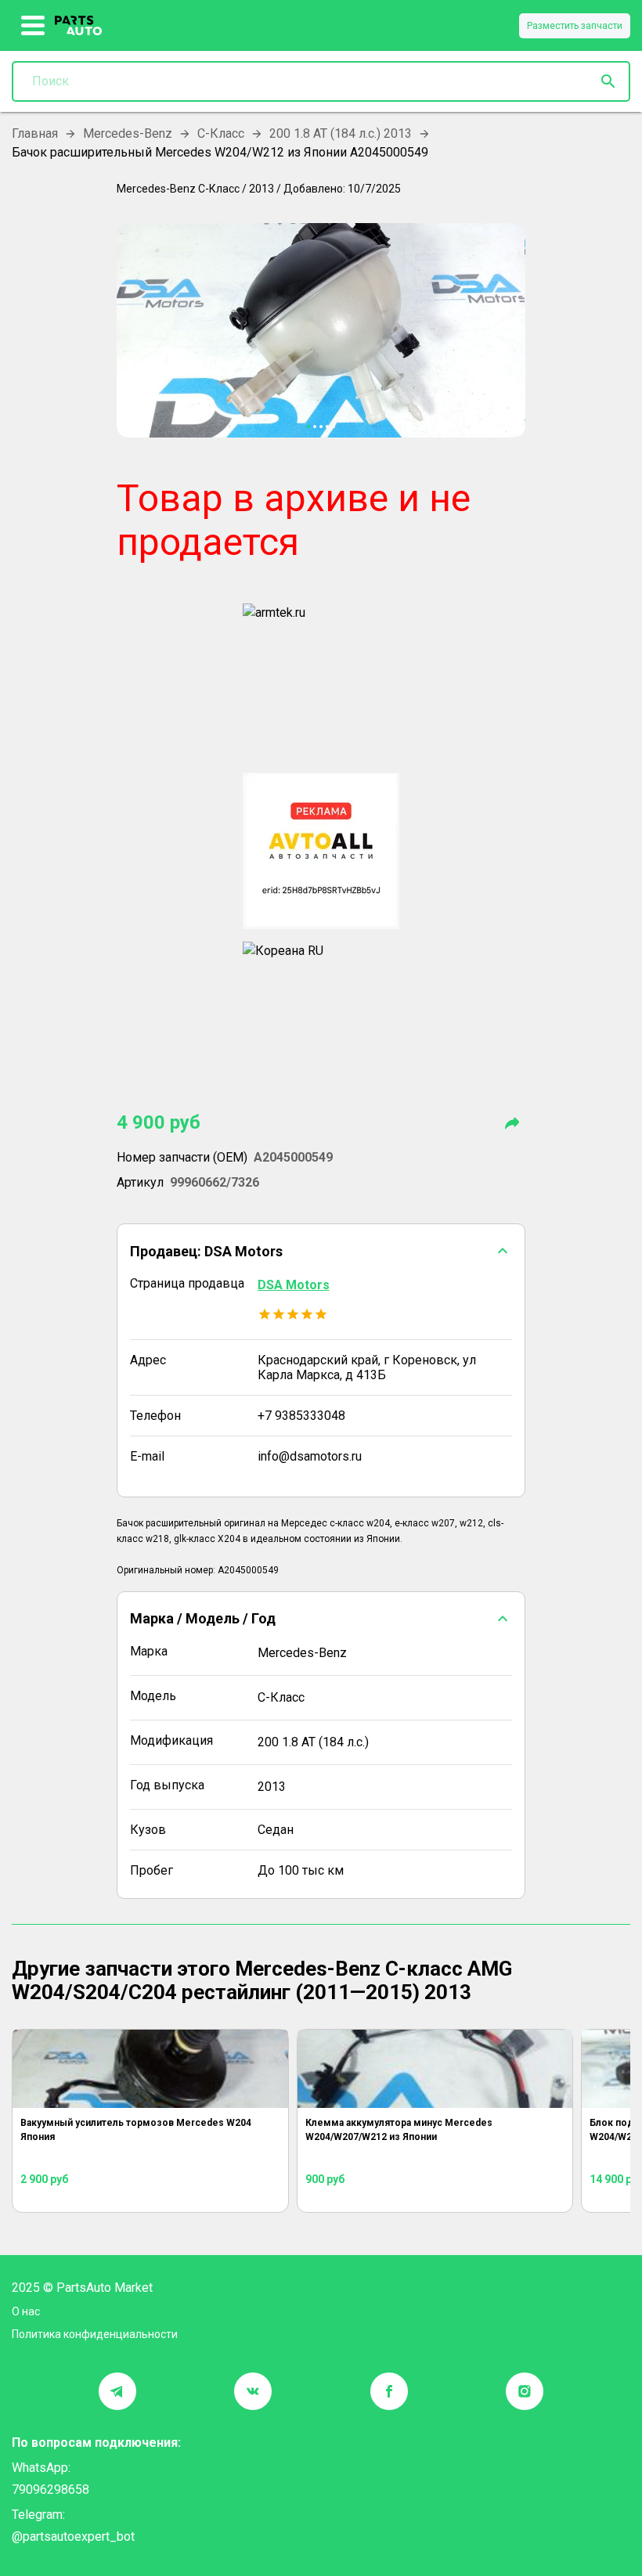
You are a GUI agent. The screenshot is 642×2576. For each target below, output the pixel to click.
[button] (321, 1251)
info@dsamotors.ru (310, 1456)
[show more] (33, 26)
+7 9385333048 (301, 1416)
